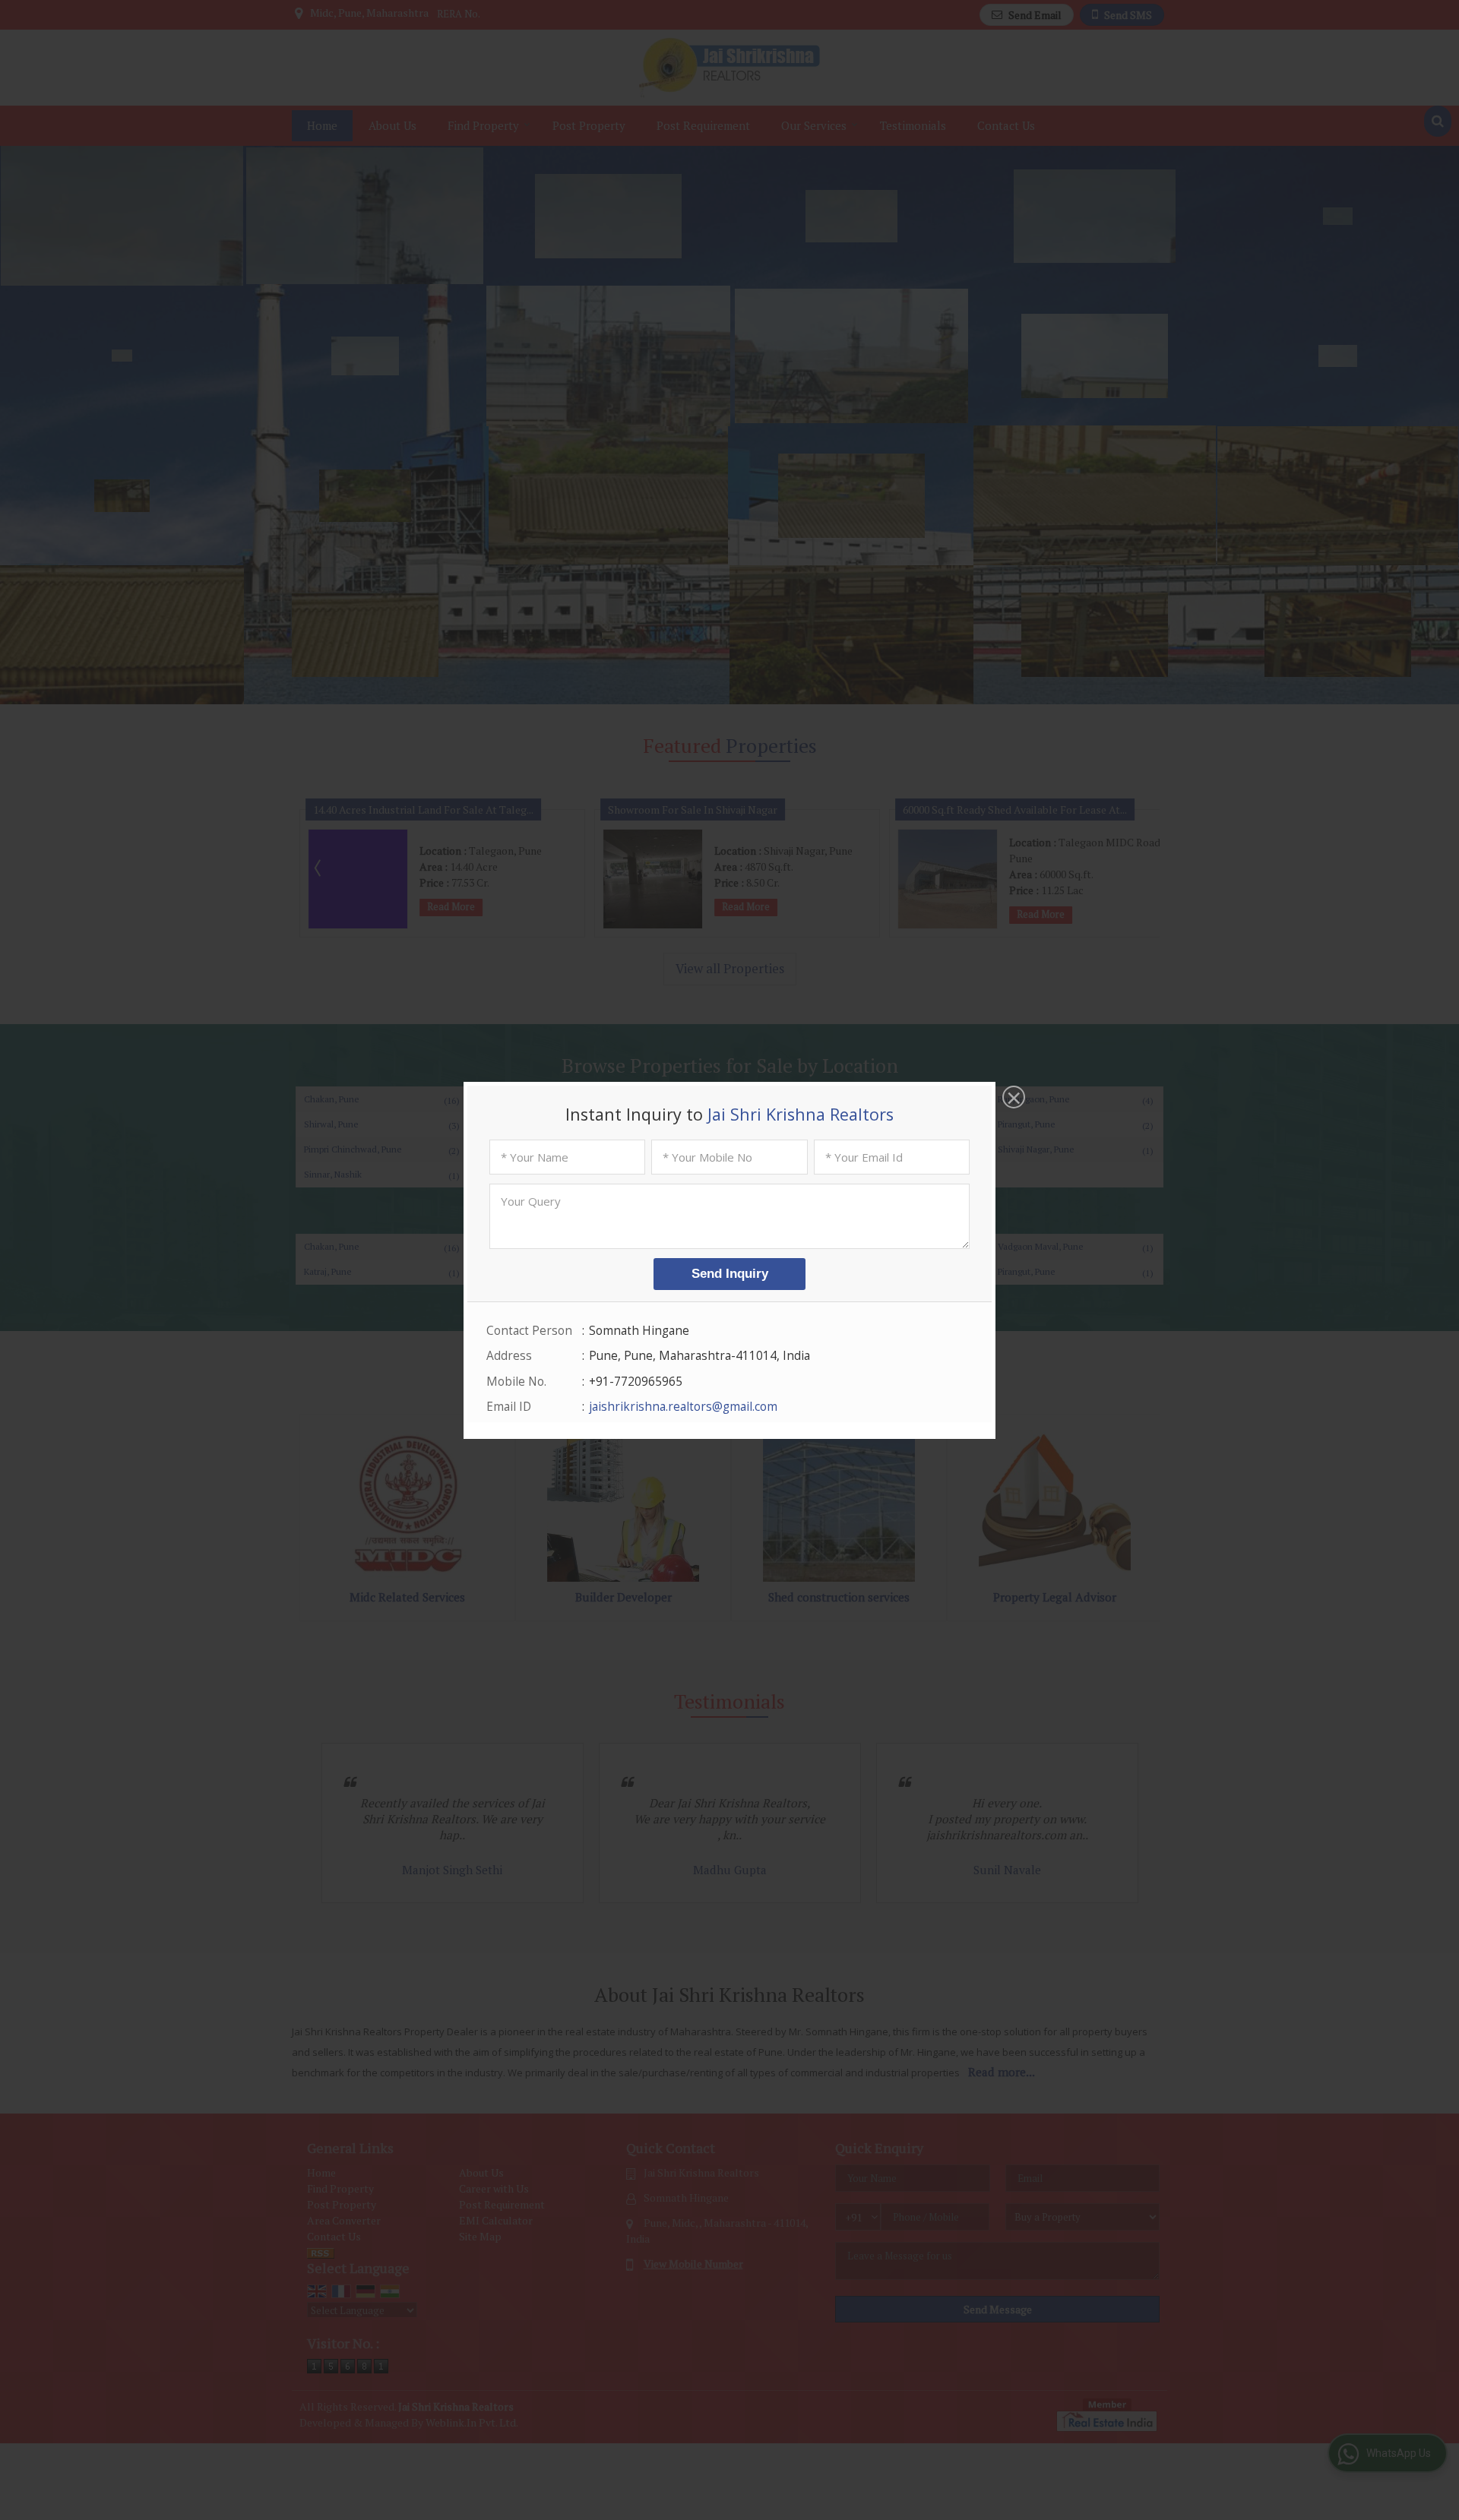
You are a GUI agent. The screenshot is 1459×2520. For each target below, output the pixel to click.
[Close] (1012, 1099)
